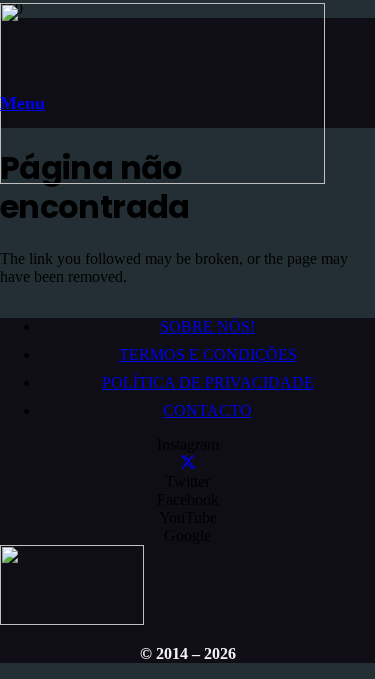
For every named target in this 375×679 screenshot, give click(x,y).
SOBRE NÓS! (207, 326)
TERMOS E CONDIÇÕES (208, 354)
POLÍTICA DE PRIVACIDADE (208, 382)
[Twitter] (188, 463)
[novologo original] (162, 178)
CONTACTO (207, 410)
